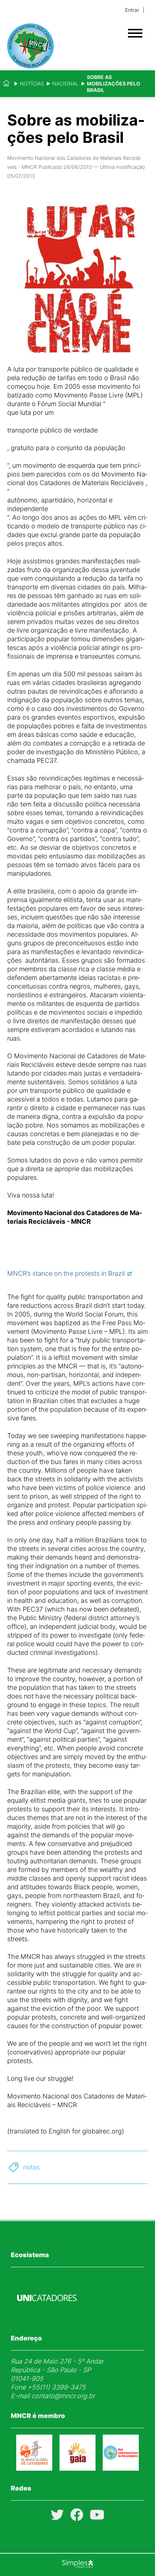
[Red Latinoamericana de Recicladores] (121, 2468)
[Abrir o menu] (135, 33)
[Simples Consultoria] (77, 2565)
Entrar (132, 10)
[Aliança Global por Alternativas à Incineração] (77, 2468)
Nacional (65, 83)
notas (31, 2167)
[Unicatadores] (47, 2318)
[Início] (6, 84)
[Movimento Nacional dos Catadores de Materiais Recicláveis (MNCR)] (65, 46)
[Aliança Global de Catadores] (34, 2468)
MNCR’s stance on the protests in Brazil (66, 1273)
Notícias (32, 83)
